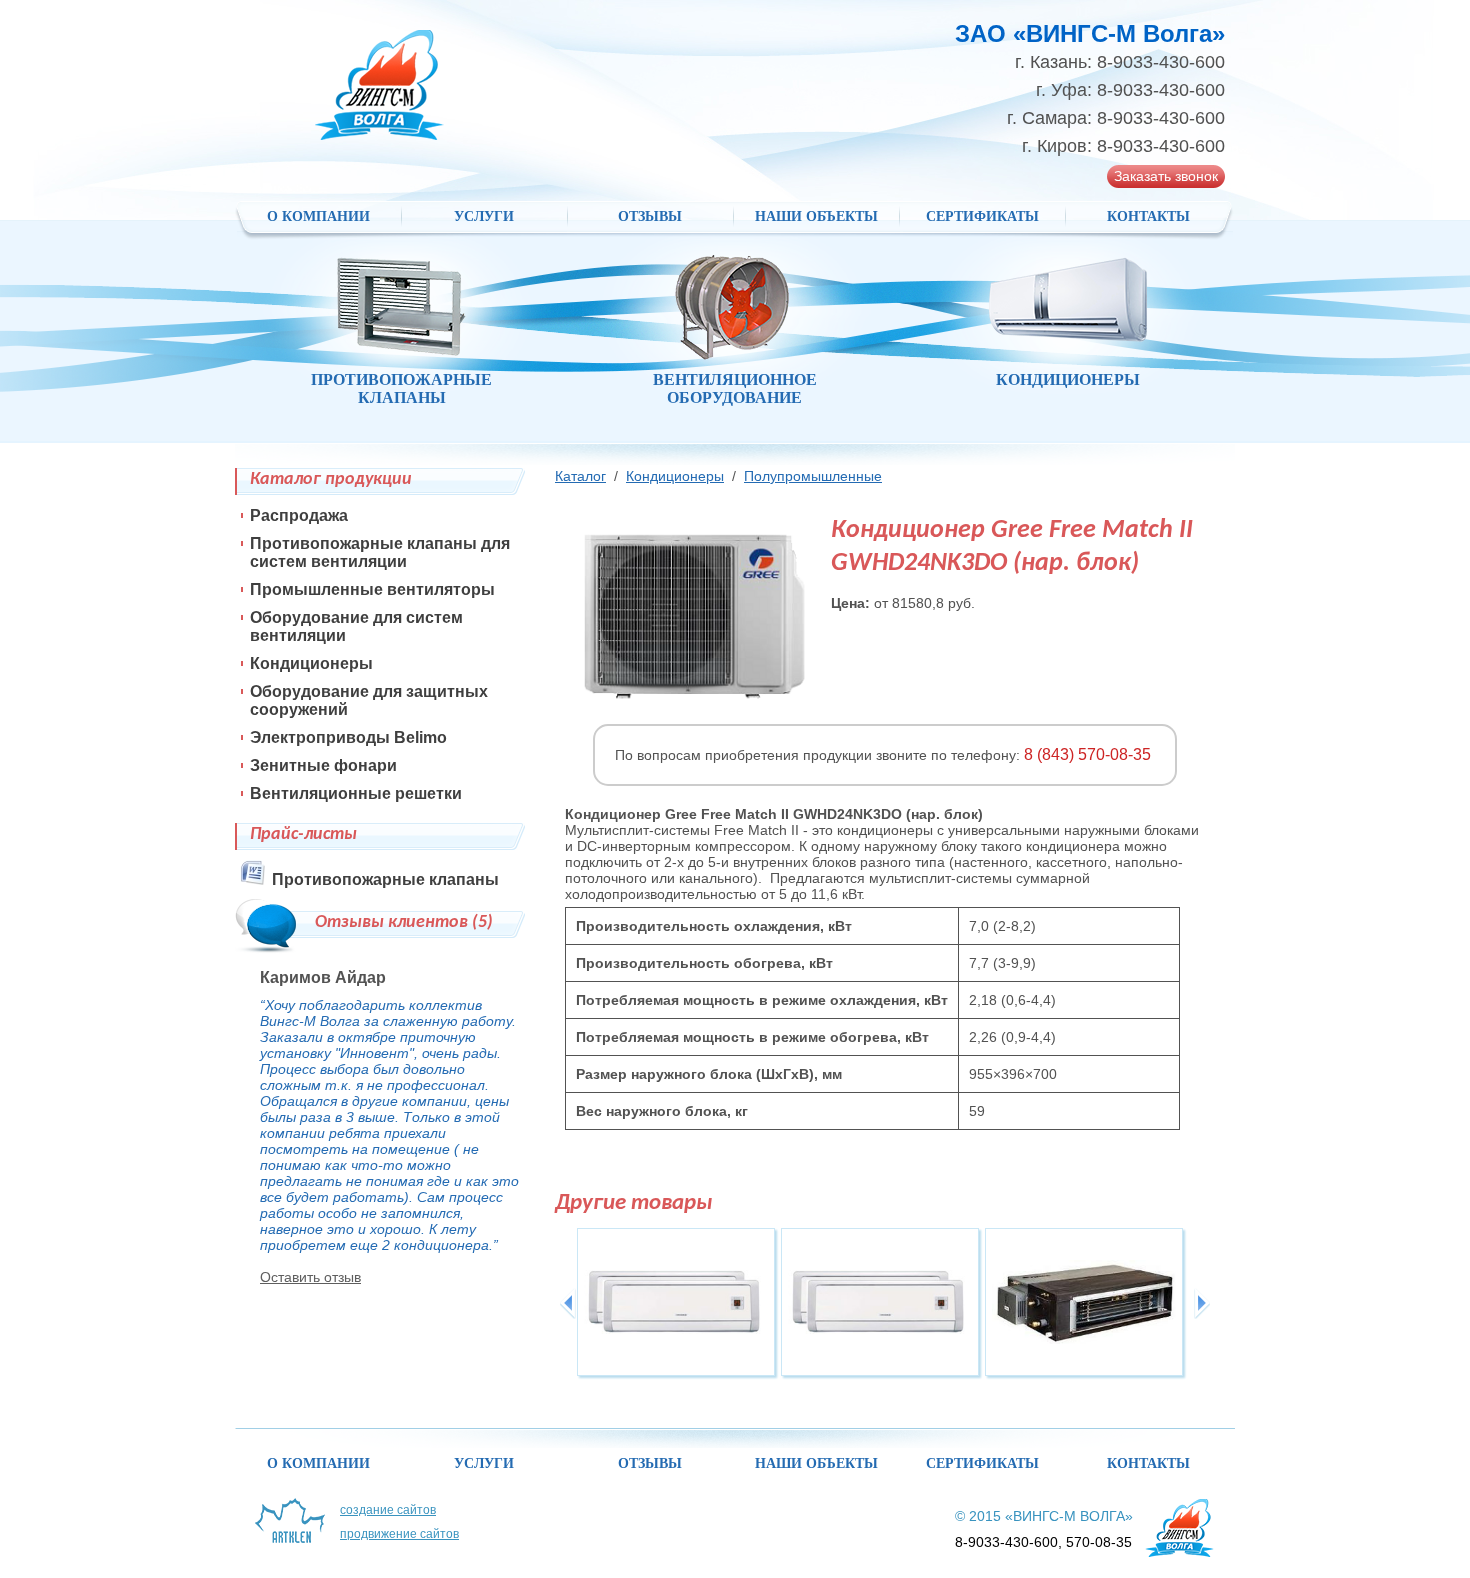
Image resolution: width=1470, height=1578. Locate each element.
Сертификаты (982, 216)
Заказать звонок (1166, 176)
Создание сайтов (388, 1510)
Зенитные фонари (323, 765)
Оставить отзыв (310, 1277)
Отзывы (650, 216)
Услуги (484, 216)
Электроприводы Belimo (348, 737)
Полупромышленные (813, 476)
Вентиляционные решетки (356, 793)
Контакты (1148, 216)
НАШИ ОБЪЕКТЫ (816, 216)
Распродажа (299, 515)
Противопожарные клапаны (385, 879)
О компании (318, 216)
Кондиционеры (675, 476)
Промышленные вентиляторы (372, 589)
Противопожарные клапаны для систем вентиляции (380, 552)
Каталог (580, 476)
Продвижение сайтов (399, 1534)
